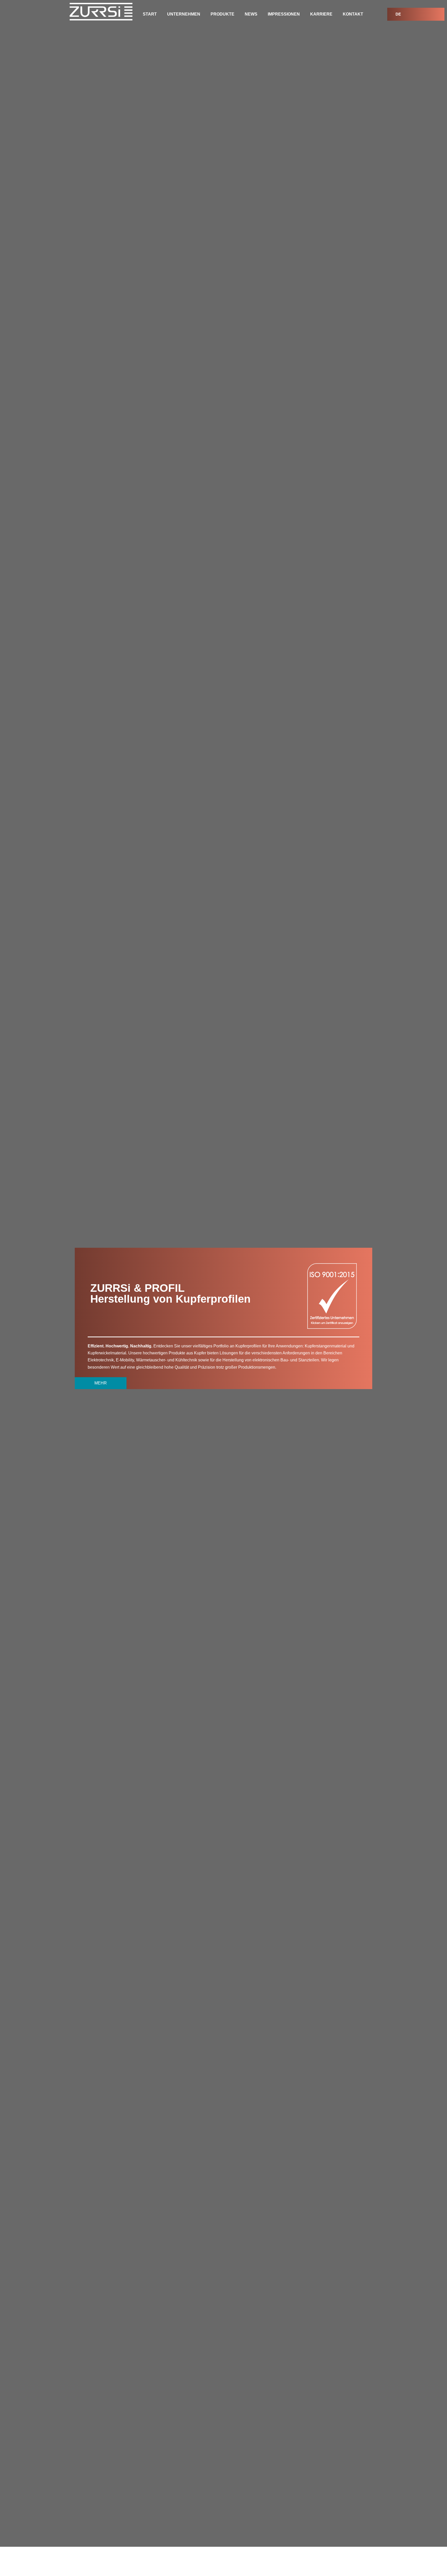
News (251, 14)
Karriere (321, 14)
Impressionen (284, 14)
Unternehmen (184, 14)
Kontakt (353, 14)
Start (150, 14)
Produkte (222, 14)
